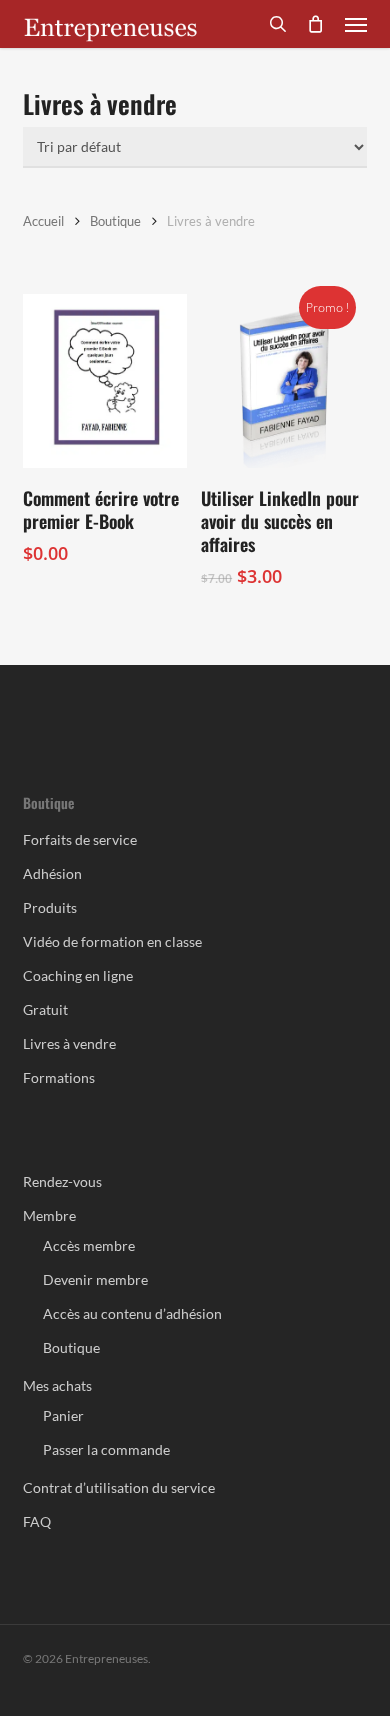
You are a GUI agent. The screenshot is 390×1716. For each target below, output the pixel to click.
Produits (50, 907)
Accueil (43, 221)
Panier (63, 1415)
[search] (278, 24)
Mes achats (57, 1385)
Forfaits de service (80, 839)
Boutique (115, 221)
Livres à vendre (69, 1043)
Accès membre (89, 1245)
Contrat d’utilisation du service (119, 1487)
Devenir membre (95, 1279)
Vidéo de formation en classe (112, 941)
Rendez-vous (62, 1181)
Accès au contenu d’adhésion (132, 1313)
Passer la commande (106, 1449)
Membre (49, 1215)
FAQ (37, 1521)
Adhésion (52, 873)
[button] (356, 24)
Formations (59, 1077)
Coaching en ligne (78, 975)
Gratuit (45, 1009)
